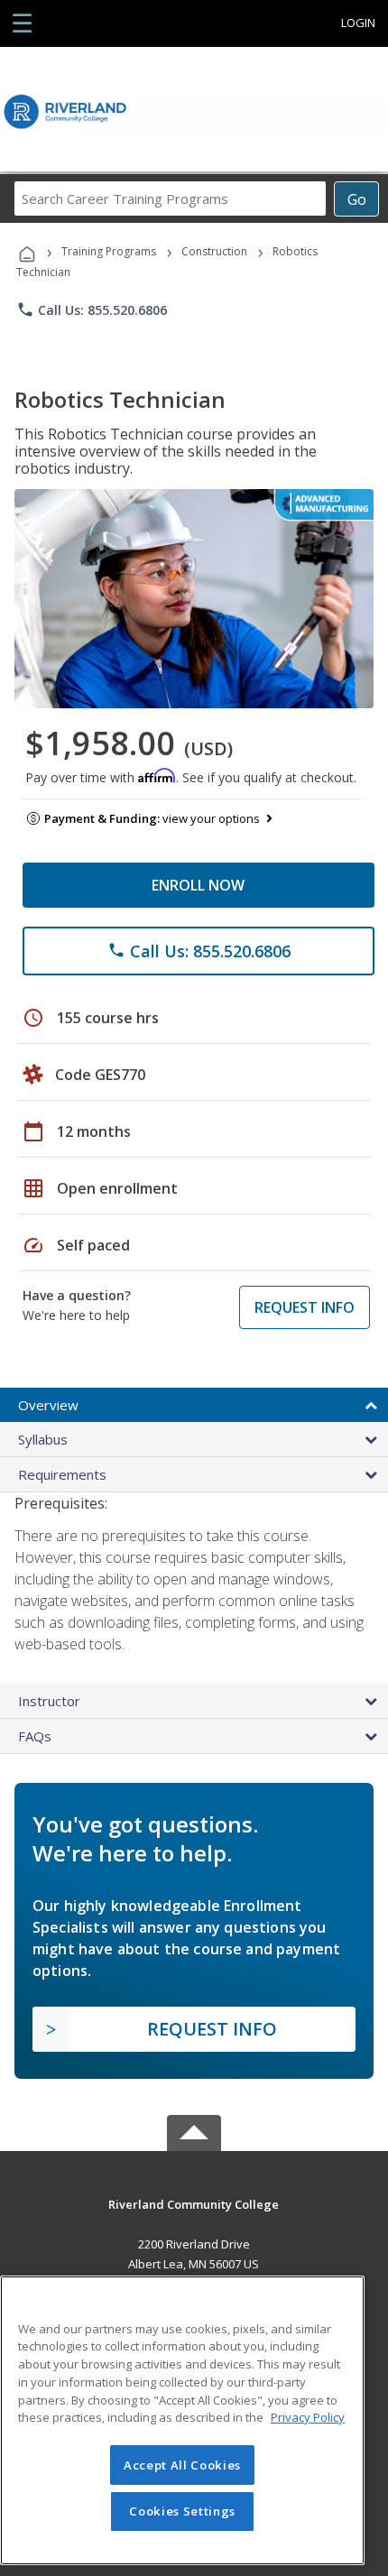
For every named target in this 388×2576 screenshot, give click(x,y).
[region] (182, 2420)
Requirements (62, 1474)
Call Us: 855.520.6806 (92, 309)
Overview (48, 1405)
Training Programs (109, 251)
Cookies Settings (182, 2511)
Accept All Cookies (182, 2465)
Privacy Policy (308, 2417)
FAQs (35, 1736)
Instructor (49, 1701)
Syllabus (43, 1439)
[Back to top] (194, 2203)
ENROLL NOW (198, 885)
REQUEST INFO (305, 1307)
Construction (214, 251)
